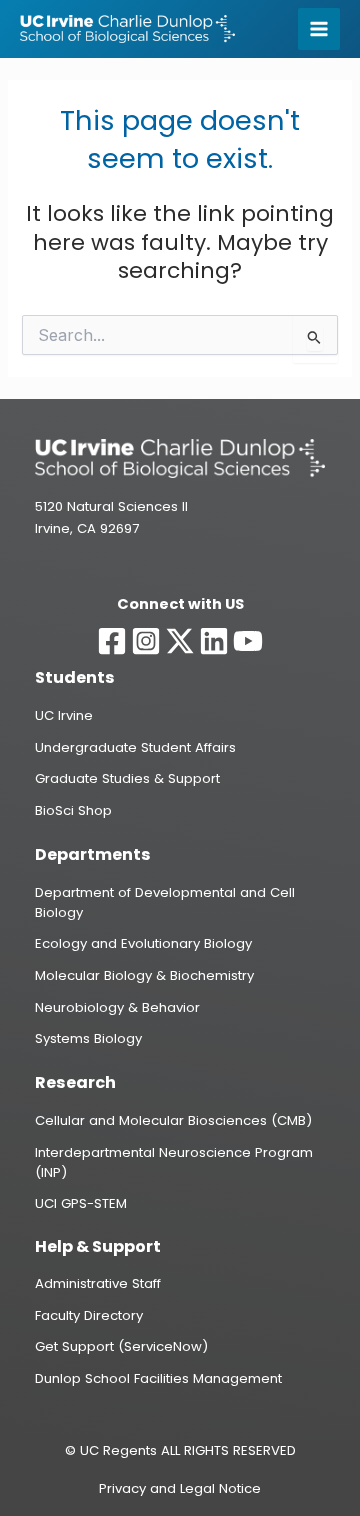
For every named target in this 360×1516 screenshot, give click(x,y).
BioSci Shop (73, 810)
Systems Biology (88, 1038)
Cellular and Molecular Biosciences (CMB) (173, 1120)
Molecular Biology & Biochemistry (144, 975)
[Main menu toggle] (319, 29)
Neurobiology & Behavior (117, 1007)
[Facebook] (112, 641)
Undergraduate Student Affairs (135, 747)
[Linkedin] (214, 641)
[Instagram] (146, 641)
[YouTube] (248, 641)
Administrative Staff (98, 1283)
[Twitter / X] (180, 641)
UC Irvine (64, 715)
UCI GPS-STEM (81, 1203)
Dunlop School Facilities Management (158, 1378)
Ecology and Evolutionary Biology (143, 943)
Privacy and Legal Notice (180, 1488)
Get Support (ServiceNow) (121, 1346)
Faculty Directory (89, 1315)
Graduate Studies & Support (127, 778)
